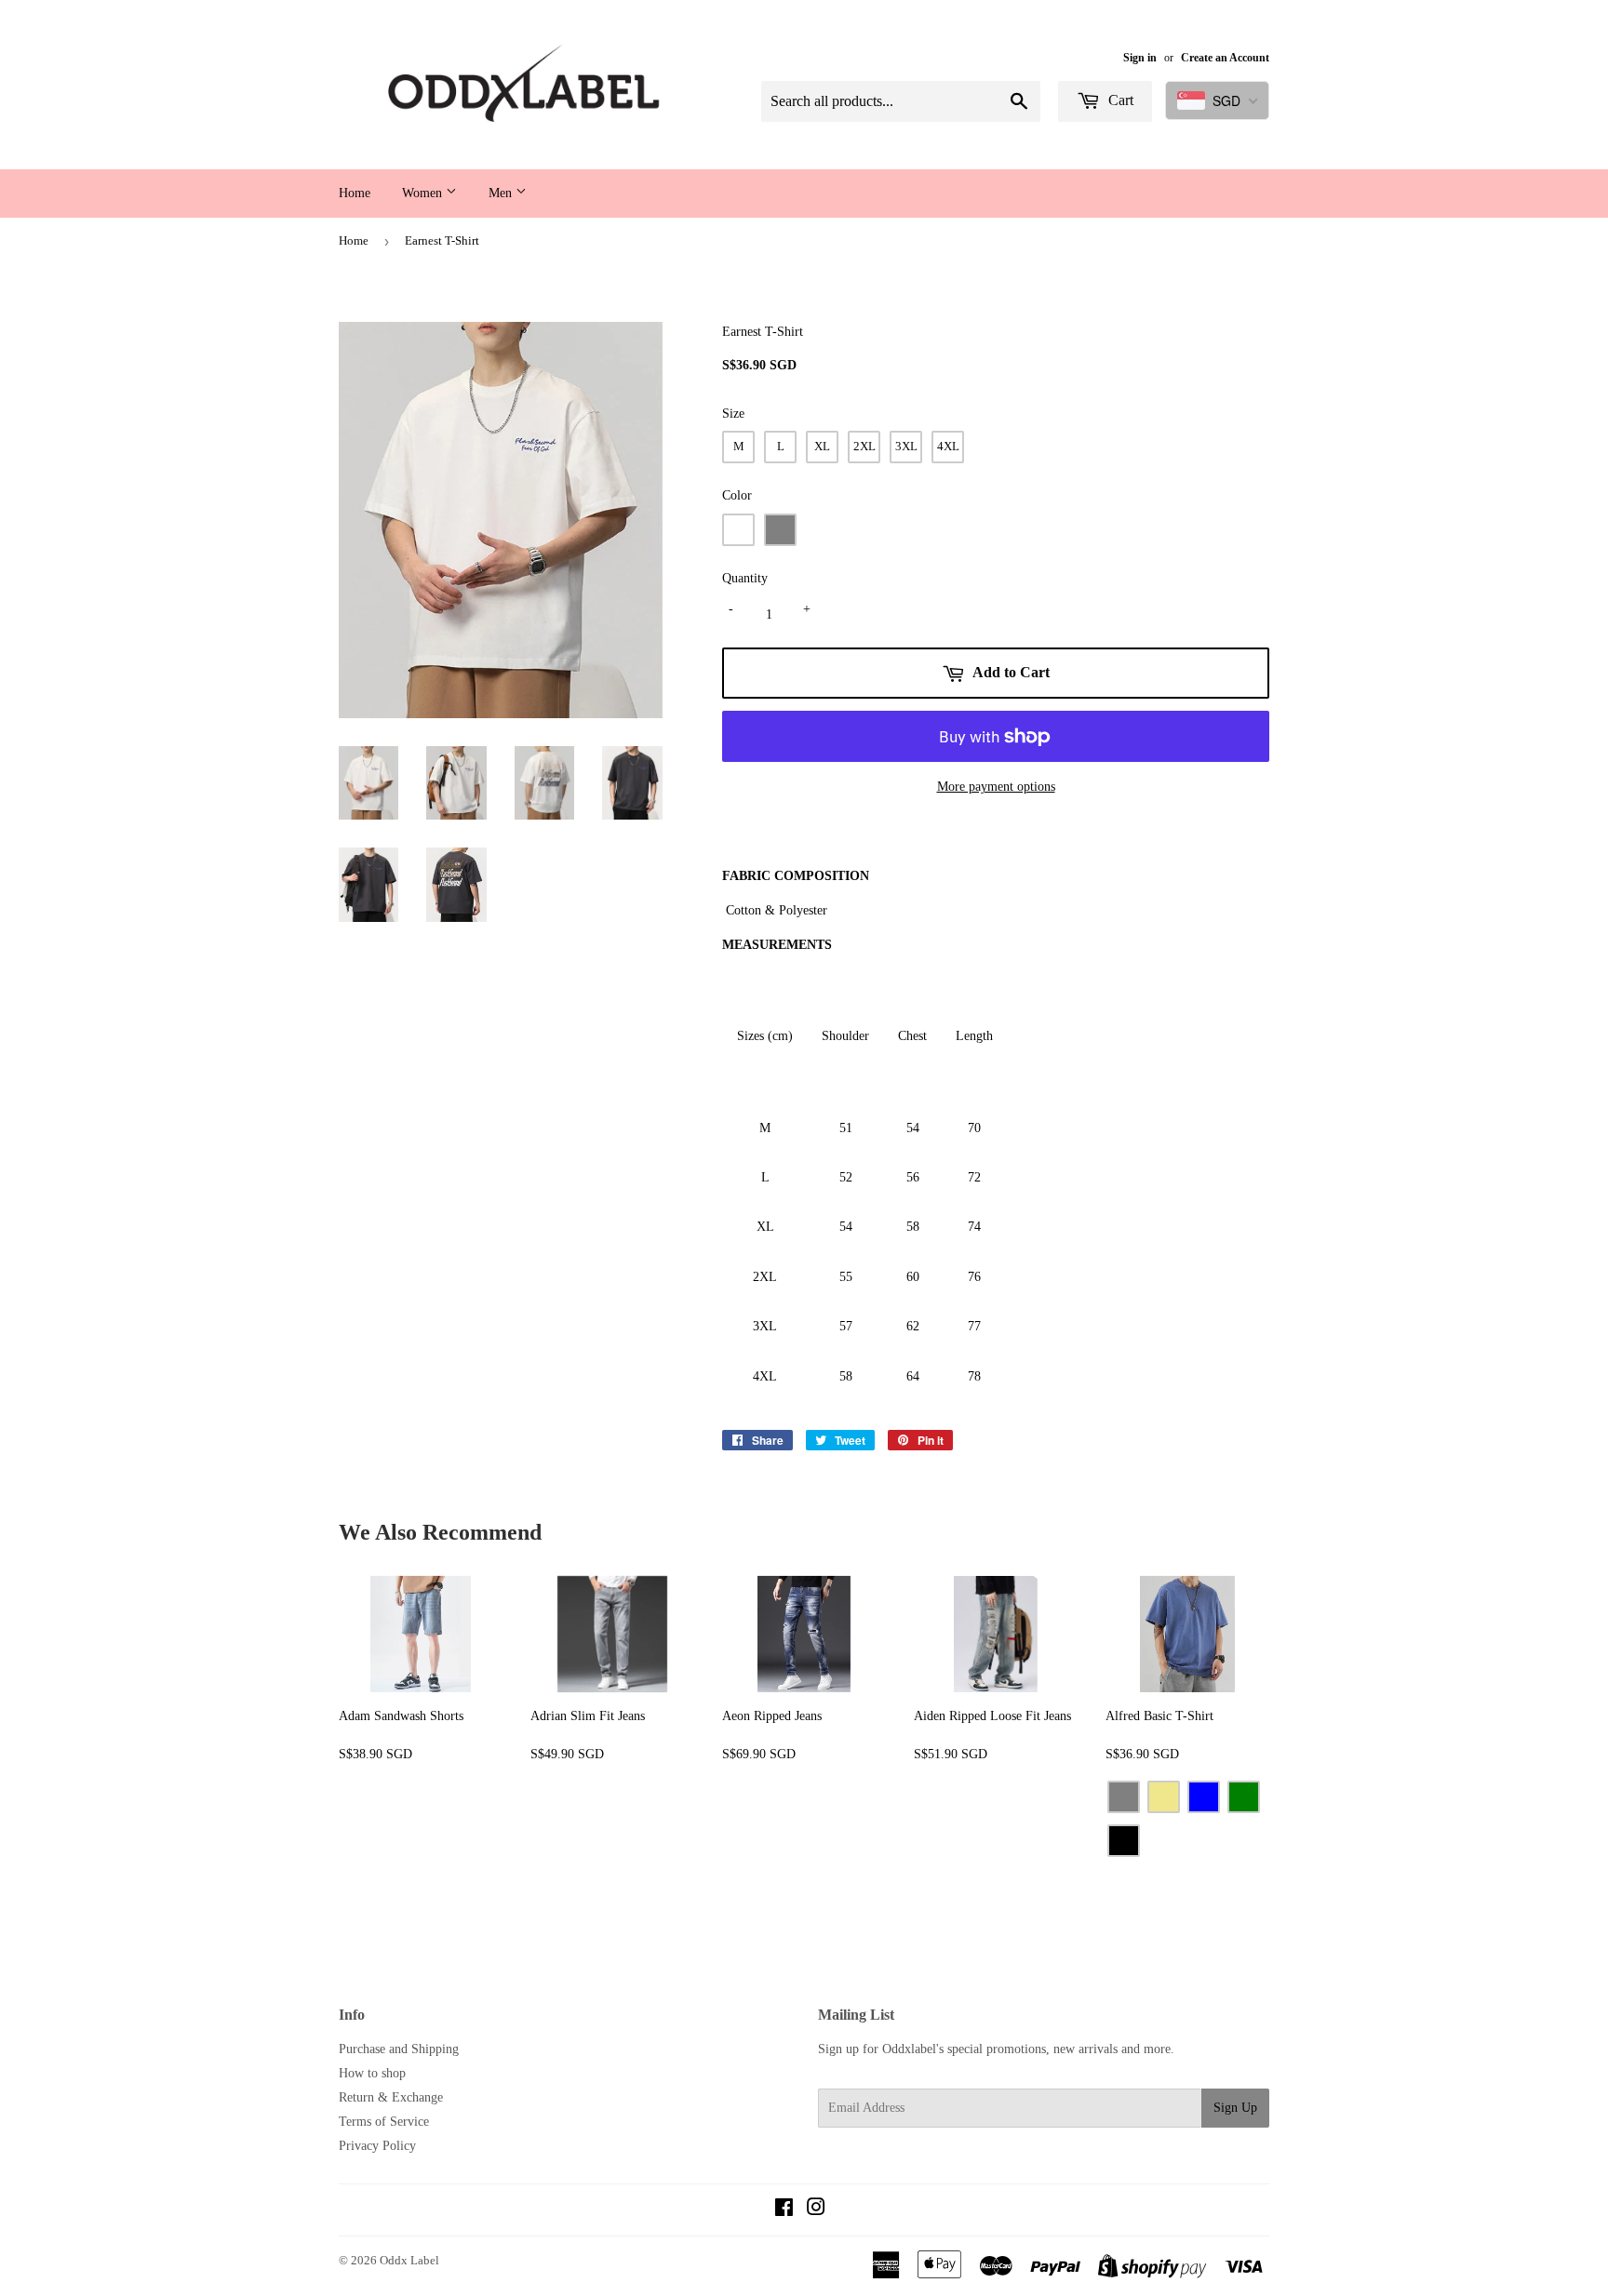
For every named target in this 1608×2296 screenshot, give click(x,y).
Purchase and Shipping (399, 2049)
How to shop (372, 2073)
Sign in (1140, 58)
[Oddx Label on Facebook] (784, 2210)
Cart (1119, 100)
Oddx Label (409, 2260)
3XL (906, 446)
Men (502, 193)
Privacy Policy (377, 2146)
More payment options (996, 787)
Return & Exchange (391, 2097)
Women (424, 193)
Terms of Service (384, 2122)
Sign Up (1235, 2108)
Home (355, 193)
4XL (948, 446)
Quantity (745, 578)
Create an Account (1225, 58)
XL (822, 446)
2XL (864, 446)
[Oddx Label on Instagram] (816, 2210)
